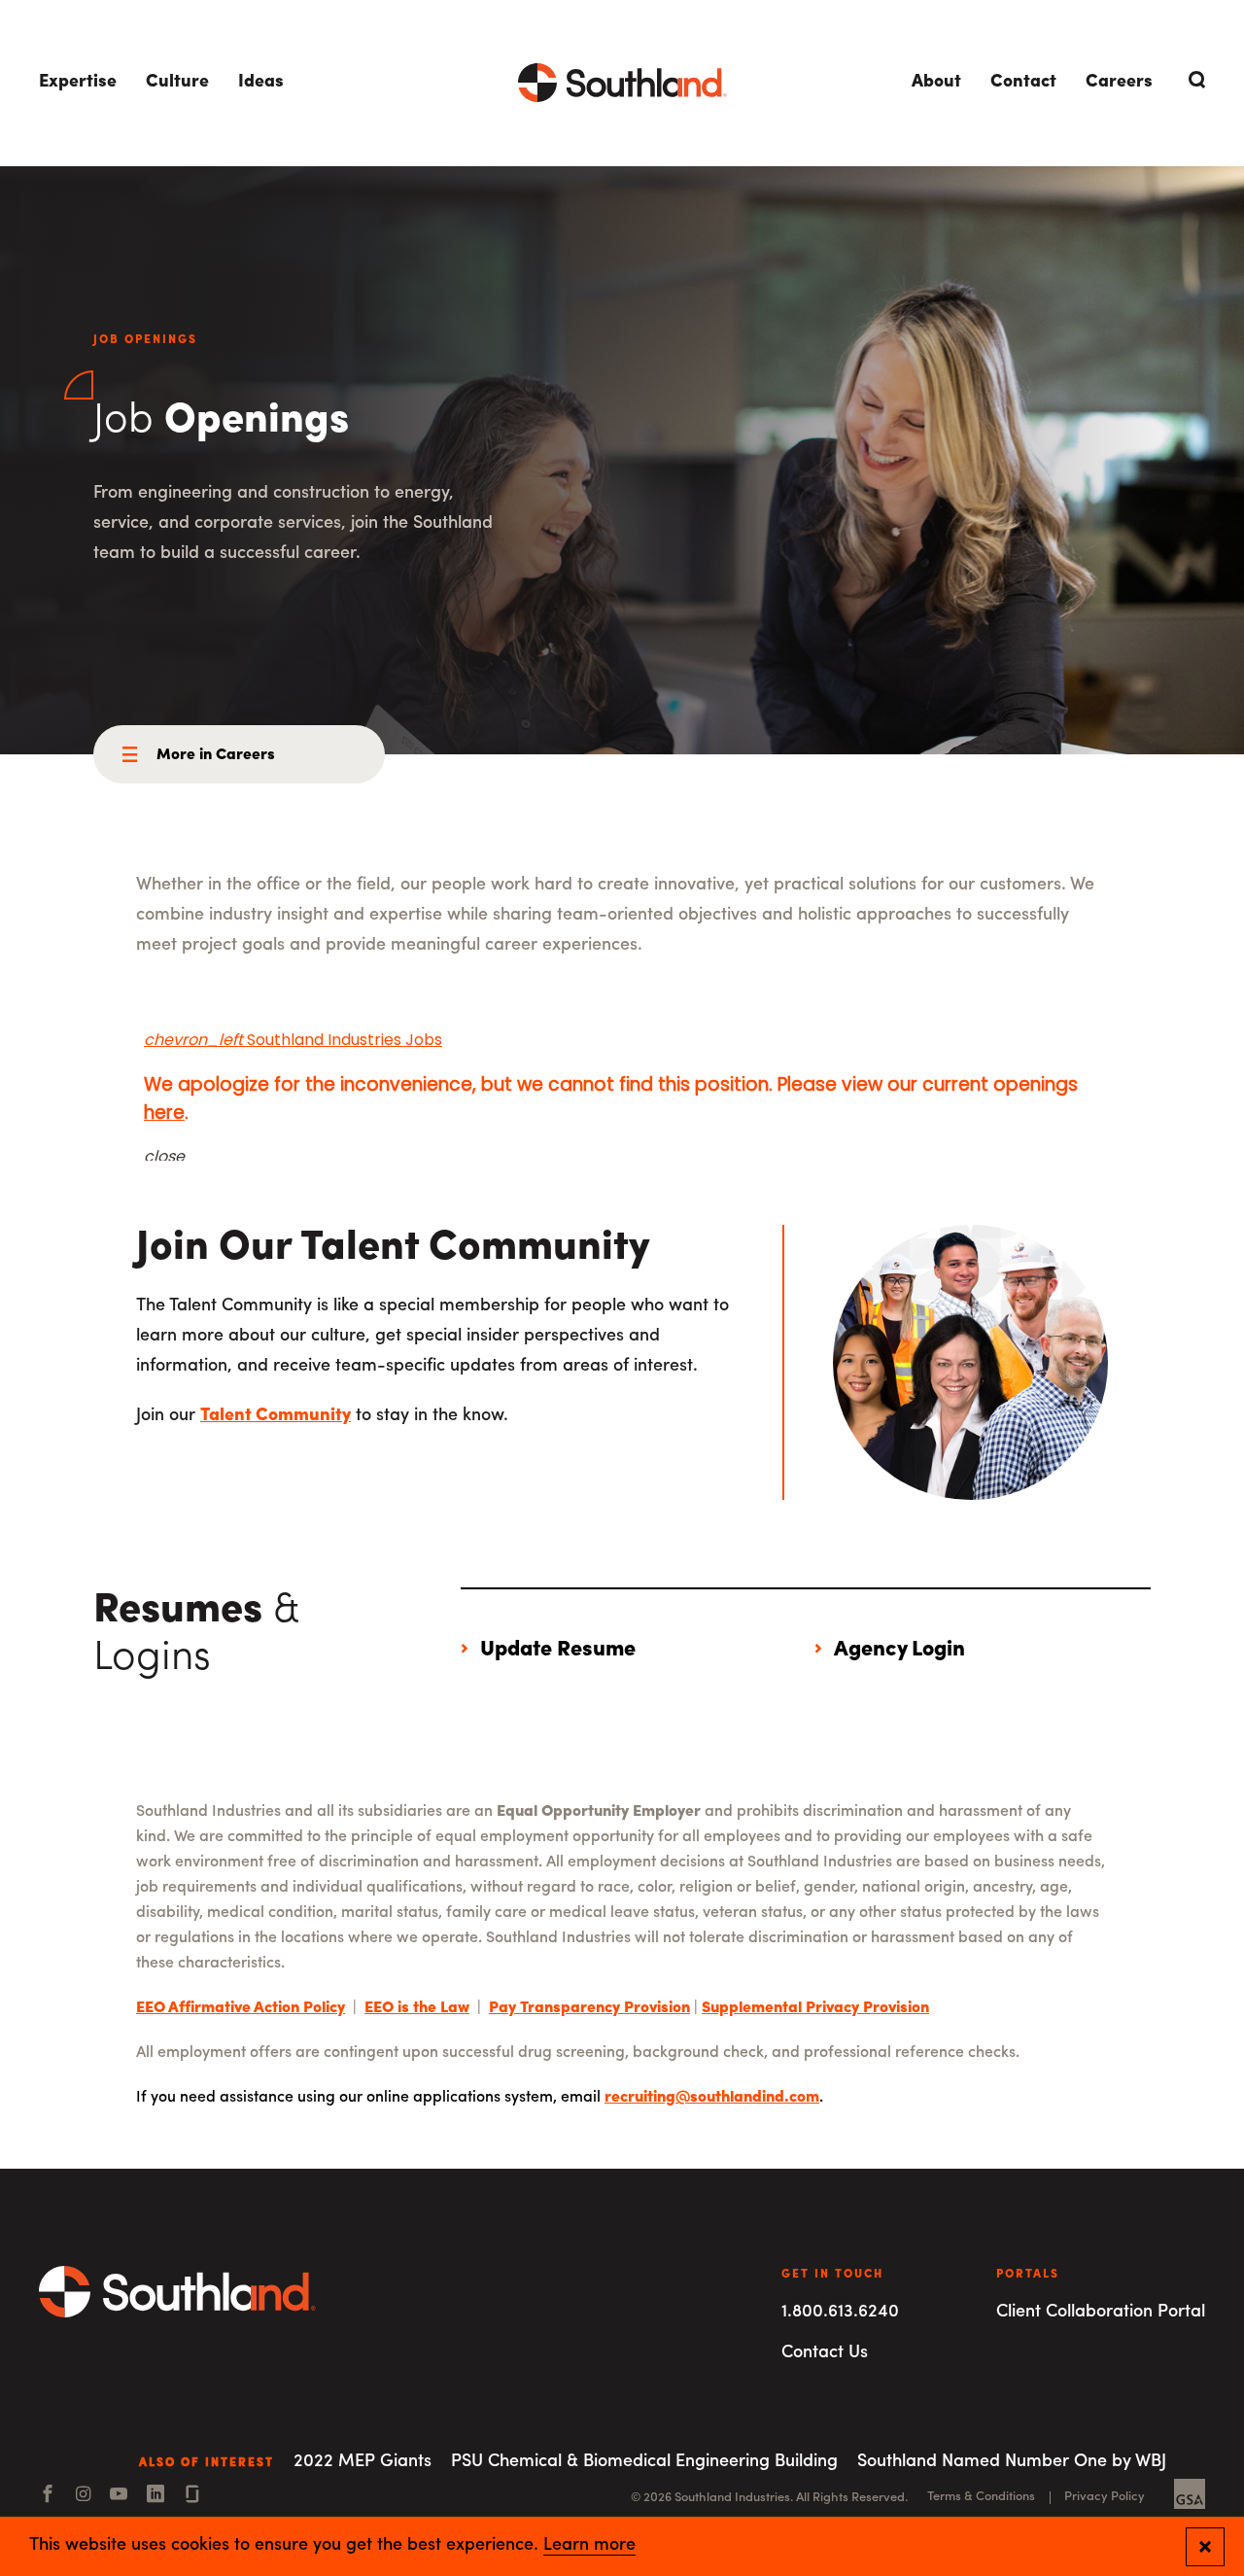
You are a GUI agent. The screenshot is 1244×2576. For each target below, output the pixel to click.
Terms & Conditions (981, 2497)
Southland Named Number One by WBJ (1012, 2462)
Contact (1023, 83)
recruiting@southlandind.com (712, 2098)
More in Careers (216, 755)
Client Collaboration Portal (1101, 2313)
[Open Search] (1193, 80)
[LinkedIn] (155, 2496)
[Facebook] (48, 2496)
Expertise (78, 83)
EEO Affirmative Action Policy (241, 2008)
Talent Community (276, 1416)
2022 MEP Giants (363, 2462)
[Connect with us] (192, 2496)
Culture (177, 83)
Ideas (261, 83)
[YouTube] (119, 2496)
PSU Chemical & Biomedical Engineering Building (644, 2462)
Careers (1119, 83)
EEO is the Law (417, 2008)
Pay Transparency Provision (589, 2008)
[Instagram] (83, 2496)
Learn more (589, 2546)
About (936, 83)
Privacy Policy (1105, 2497)
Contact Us (825, 2353)
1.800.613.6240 (840, 2313)
